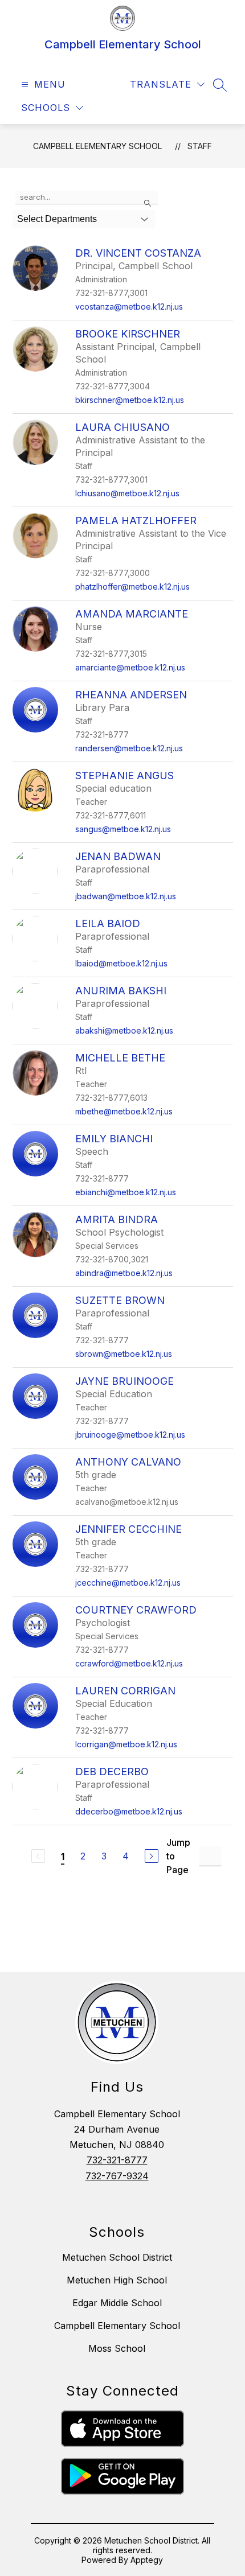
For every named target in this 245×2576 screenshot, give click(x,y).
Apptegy (147, 2560)
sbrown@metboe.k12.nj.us (124, 1354)
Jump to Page (178, 1856)
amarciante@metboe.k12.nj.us (130, 667)
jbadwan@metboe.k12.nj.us (126, 896)
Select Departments (57, 219)
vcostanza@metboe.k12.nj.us (129, 306)
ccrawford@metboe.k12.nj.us (129, 1663)
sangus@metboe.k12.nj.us (123, 829)
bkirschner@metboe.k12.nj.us (130, 400)
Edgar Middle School (117, 2303)
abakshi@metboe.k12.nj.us (124, 1030)
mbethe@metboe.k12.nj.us (124, 1111)
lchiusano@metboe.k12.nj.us (127, 493)
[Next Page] (152, 1856)
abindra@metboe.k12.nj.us (124, 1273)
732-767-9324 (117, 2176)
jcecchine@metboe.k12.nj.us (128, 1583)
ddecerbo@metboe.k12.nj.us (129, 1811)
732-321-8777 (117, 2160)
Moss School (117, 2348)
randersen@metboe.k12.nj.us (129, 748)
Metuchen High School (117, 2280)
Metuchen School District (117, 2257)
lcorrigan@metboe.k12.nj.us (126, 1744)
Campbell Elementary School (97, 146)
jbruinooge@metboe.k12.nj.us (130, 1435)
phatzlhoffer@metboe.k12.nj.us (132, 587)
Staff (200, 146)
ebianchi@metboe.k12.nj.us (126, 1192)
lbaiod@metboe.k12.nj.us (121, 963)
